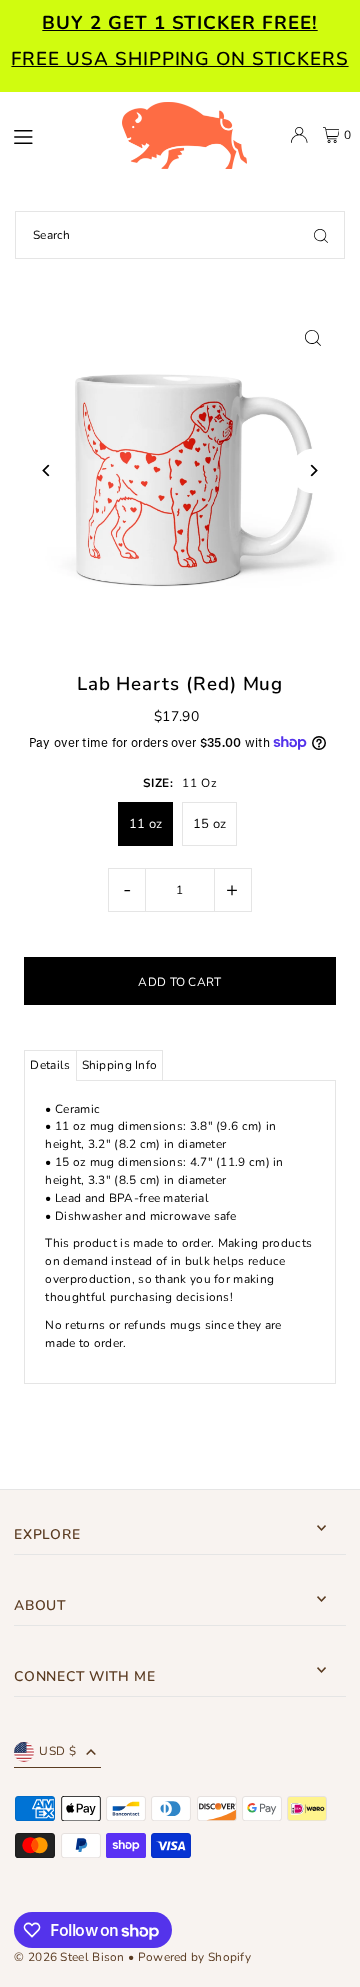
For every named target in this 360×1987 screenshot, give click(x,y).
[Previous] (46, 470)
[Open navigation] (57, 134)
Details (50, 1065)
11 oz (146, 824)
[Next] (313, 470)
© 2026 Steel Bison (69, 1957)
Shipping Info (120, 1065)
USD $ (57, 1751)
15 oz (210, 824)
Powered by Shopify (194, 1957)
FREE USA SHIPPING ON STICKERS (179, 59)
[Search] (321, 235)
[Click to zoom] (313, 337)
